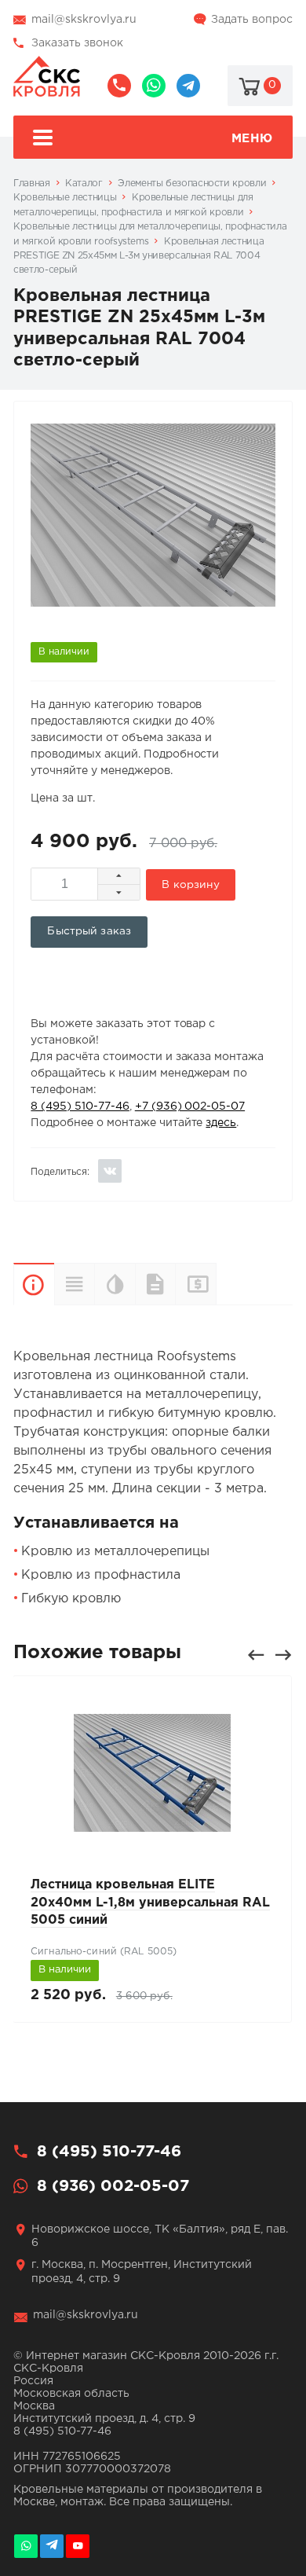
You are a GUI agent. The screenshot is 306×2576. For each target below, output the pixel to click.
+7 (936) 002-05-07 (190, 1106)
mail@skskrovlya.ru (84, 20)
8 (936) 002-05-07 (154, 86)
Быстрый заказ (89, 931)
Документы (155, 1284)
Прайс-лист (216, 1284)
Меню (252, 139)
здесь (221, 1123)
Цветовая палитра (115, 1284)
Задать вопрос (252, 20)
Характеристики (75, 1284)
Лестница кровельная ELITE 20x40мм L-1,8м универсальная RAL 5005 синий (150, 1903)
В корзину (190, 885)
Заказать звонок (77, 43)
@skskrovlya (188, 86)
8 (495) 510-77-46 (119, 86)
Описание (34, 1284)
